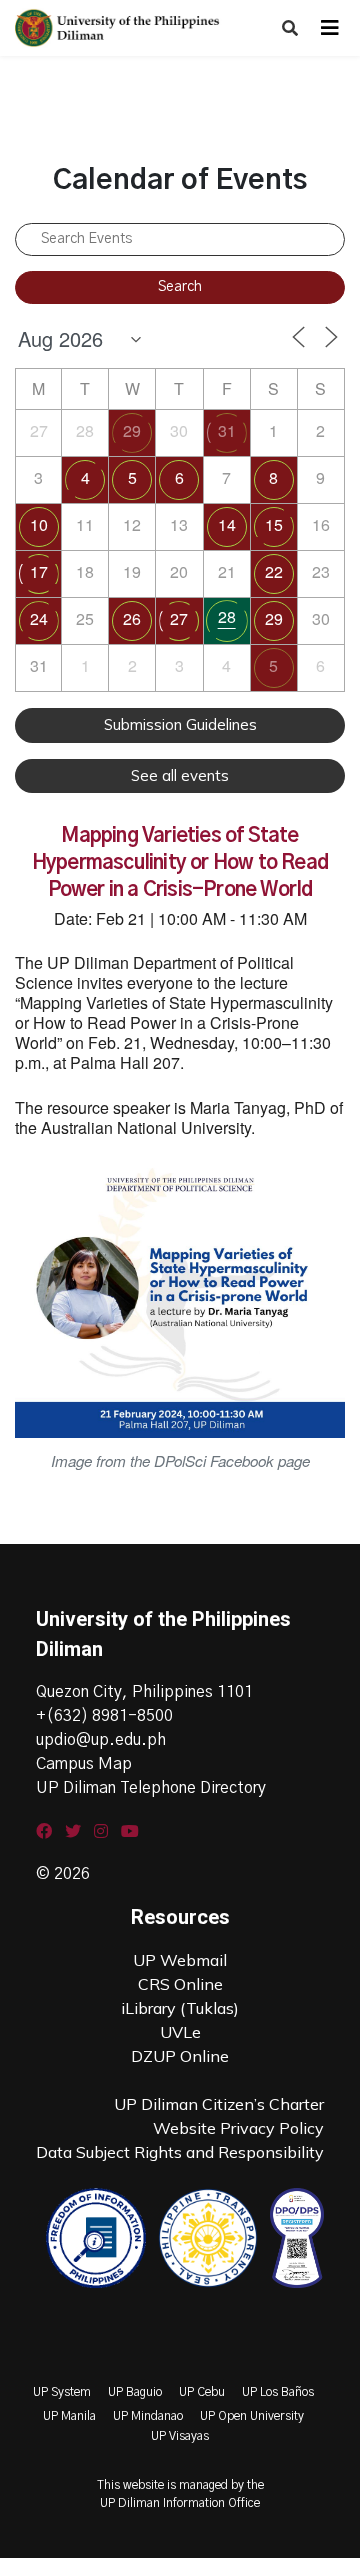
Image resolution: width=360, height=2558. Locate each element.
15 (274, 524)
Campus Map (84, 1764)
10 (39, 524)
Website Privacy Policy (238, 2128)
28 (227, 616)
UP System (62, 2392)
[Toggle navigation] (330, 28)
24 (39, 618)
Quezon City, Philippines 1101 (144, 1692)
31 (227, 430)
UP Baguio (135, 2392)
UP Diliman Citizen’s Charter (219, 2104)
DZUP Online (180, 2056)
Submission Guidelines (180, 724)
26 (132, 618)
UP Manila (69, 2416)
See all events (180, 775)
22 (274, 571)
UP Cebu (202, 2392)
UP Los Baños (278, 2392)
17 (39, 571)
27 (179, 618)
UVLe (180, 2032)
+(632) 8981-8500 (104, 1716)
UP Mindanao (148, 2416)
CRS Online (180, 1984)
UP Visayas (180, 2436)
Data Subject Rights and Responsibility (180, 2152)
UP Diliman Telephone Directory (151, 1788)
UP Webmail (180, 1960)
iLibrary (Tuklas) (180, 2008)
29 (132, 430)
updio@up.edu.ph (101, 1740)
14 (227, 524)
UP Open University (252, 2416)
